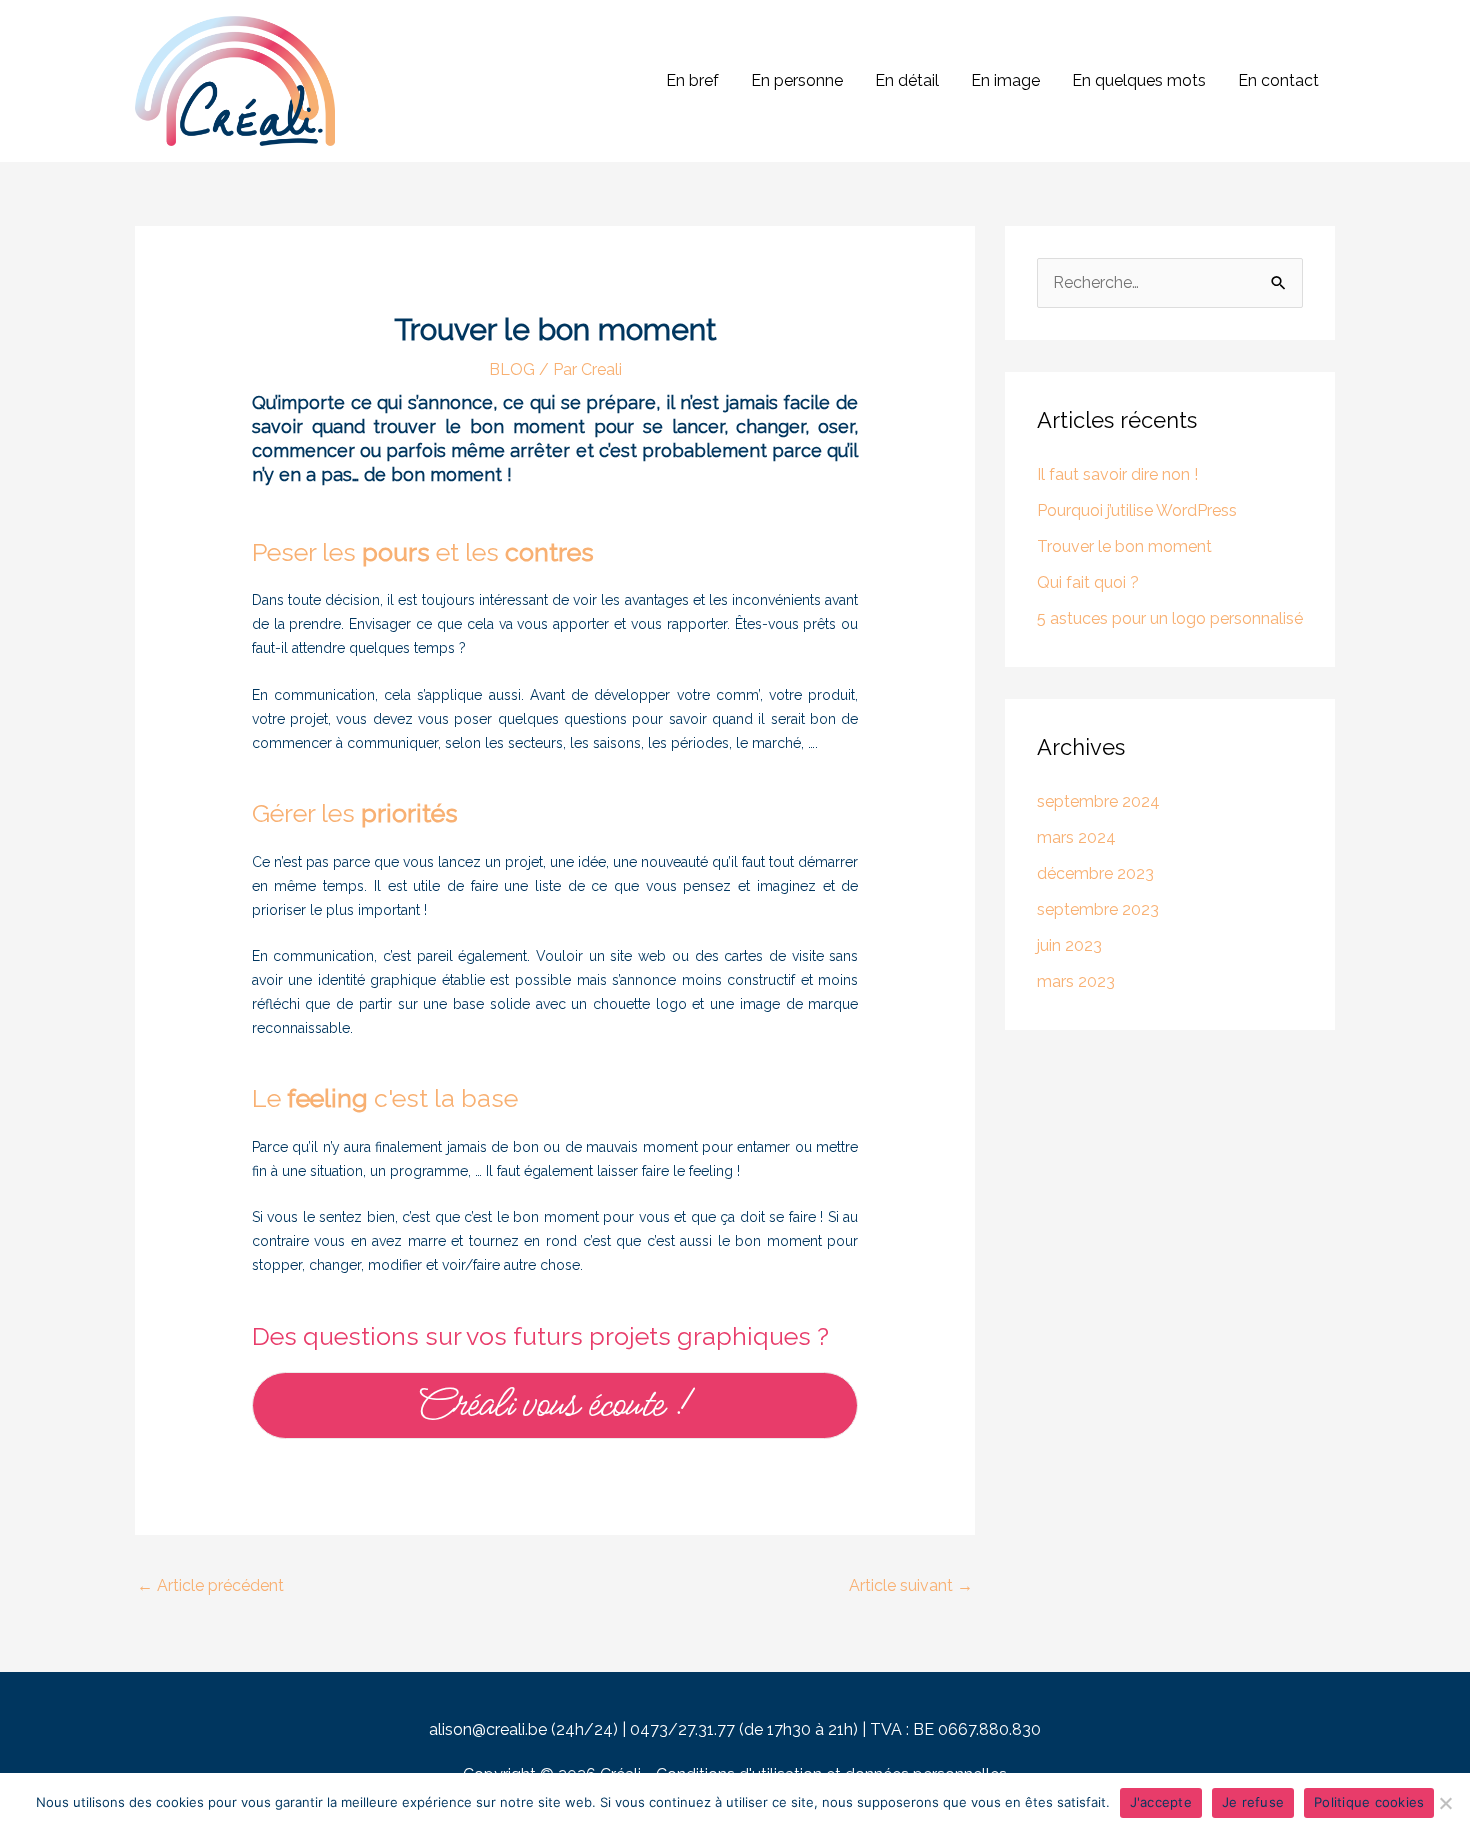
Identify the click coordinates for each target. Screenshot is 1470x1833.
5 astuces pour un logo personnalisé (1170, 618)
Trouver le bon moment (1124, 546)
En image (1005, 80)
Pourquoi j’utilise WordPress (1137, 510)
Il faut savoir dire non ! (1117, 474)
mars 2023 (1076, 981)
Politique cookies (1369, 1802)
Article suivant (911, 1585)
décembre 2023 (1095, 873)
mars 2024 (1076, 837)
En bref (692, 80)
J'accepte (1161, 1802)
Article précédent (210, 1585)
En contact (1278, 80)
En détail (907, 80)
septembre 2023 (1098, 909)
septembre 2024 (1098, 801)
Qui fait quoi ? (1088, 582)
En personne (797, 80)
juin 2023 (1069, 945)
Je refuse (1253, 1802)
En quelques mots (1139, 80)
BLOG (512, 369)
